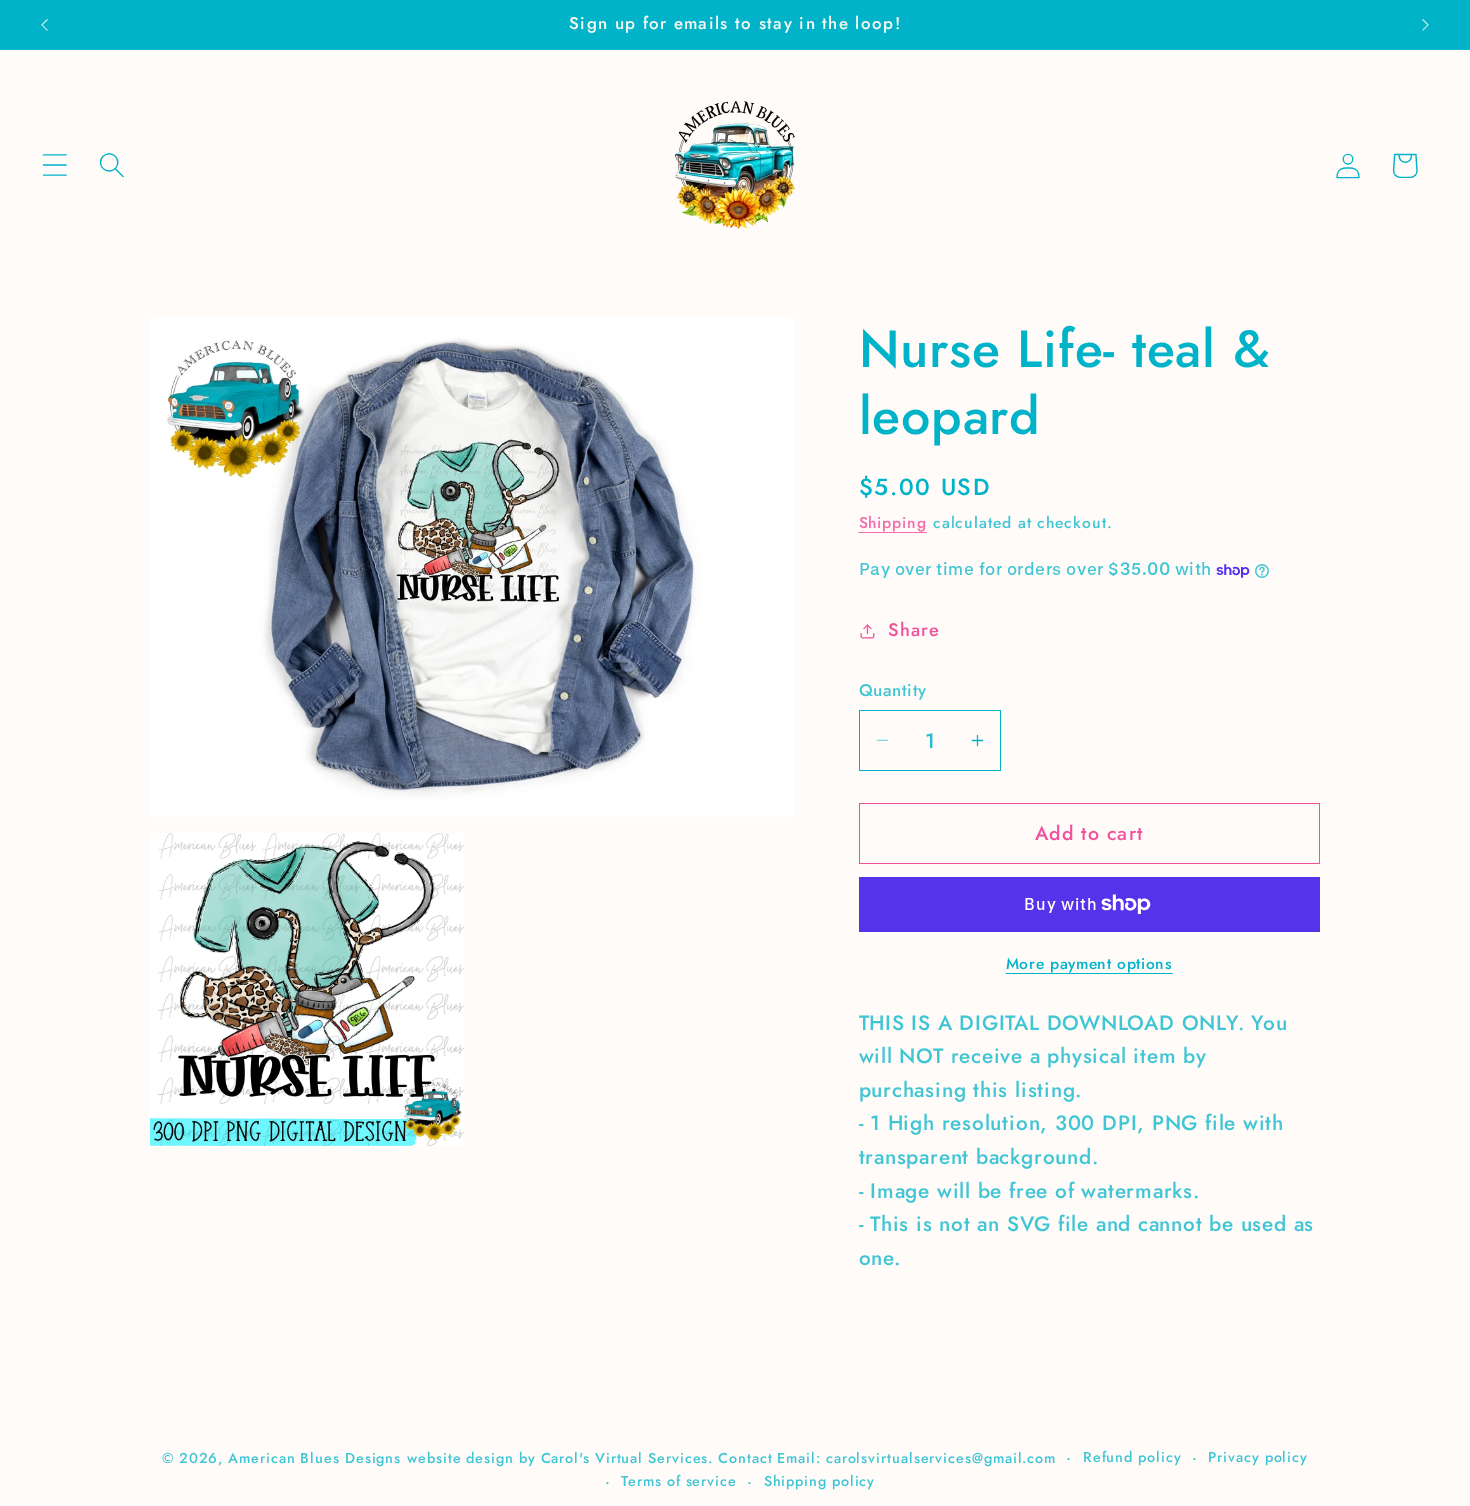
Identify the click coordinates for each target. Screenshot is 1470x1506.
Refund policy (1132, 1457)
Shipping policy (820, 1481)
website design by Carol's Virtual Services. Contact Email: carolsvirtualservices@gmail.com (731, 1458)
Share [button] (913, 630)
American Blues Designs (314, 1458)
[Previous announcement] (44, 24)
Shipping (893, 522)
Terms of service (679, 1481)
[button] (54, 165)
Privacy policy (1258, 1457)
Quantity (893, 690)
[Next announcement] (1426, 24)
